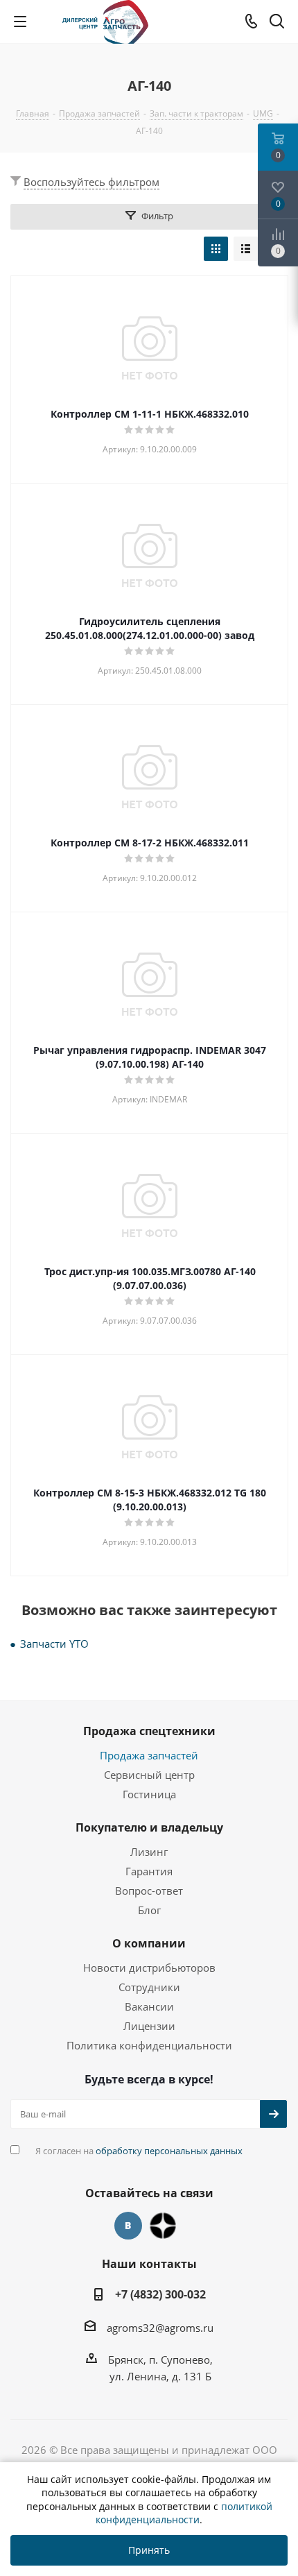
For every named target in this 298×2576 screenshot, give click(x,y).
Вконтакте (128, 2226)
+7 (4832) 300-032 (160, 2294)
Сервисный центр (149, 1775)
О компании (149, 1943)
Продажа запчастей (149, 1755)
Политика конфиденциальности (149, 2045)
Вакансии (149, 2006)
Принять (149, 2550)
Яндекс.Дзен (163, 2226)
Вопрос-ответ (149, 1891)
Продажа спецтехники (149, 1731)
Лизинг (149, 1852)
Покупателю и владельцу (149, 1827)
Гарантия (149, 1871)
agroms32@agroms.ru (160, 2328)
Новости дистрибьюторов (149, 1968)
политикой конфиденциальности (184, 2513)
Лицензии (149, 2026)
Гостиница (149, 1794)
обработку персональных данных (169, 2151)
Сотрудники (149, 1987)
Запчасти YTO (54, 1644)
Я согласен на (139, 2151)
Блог (149, 1910)
